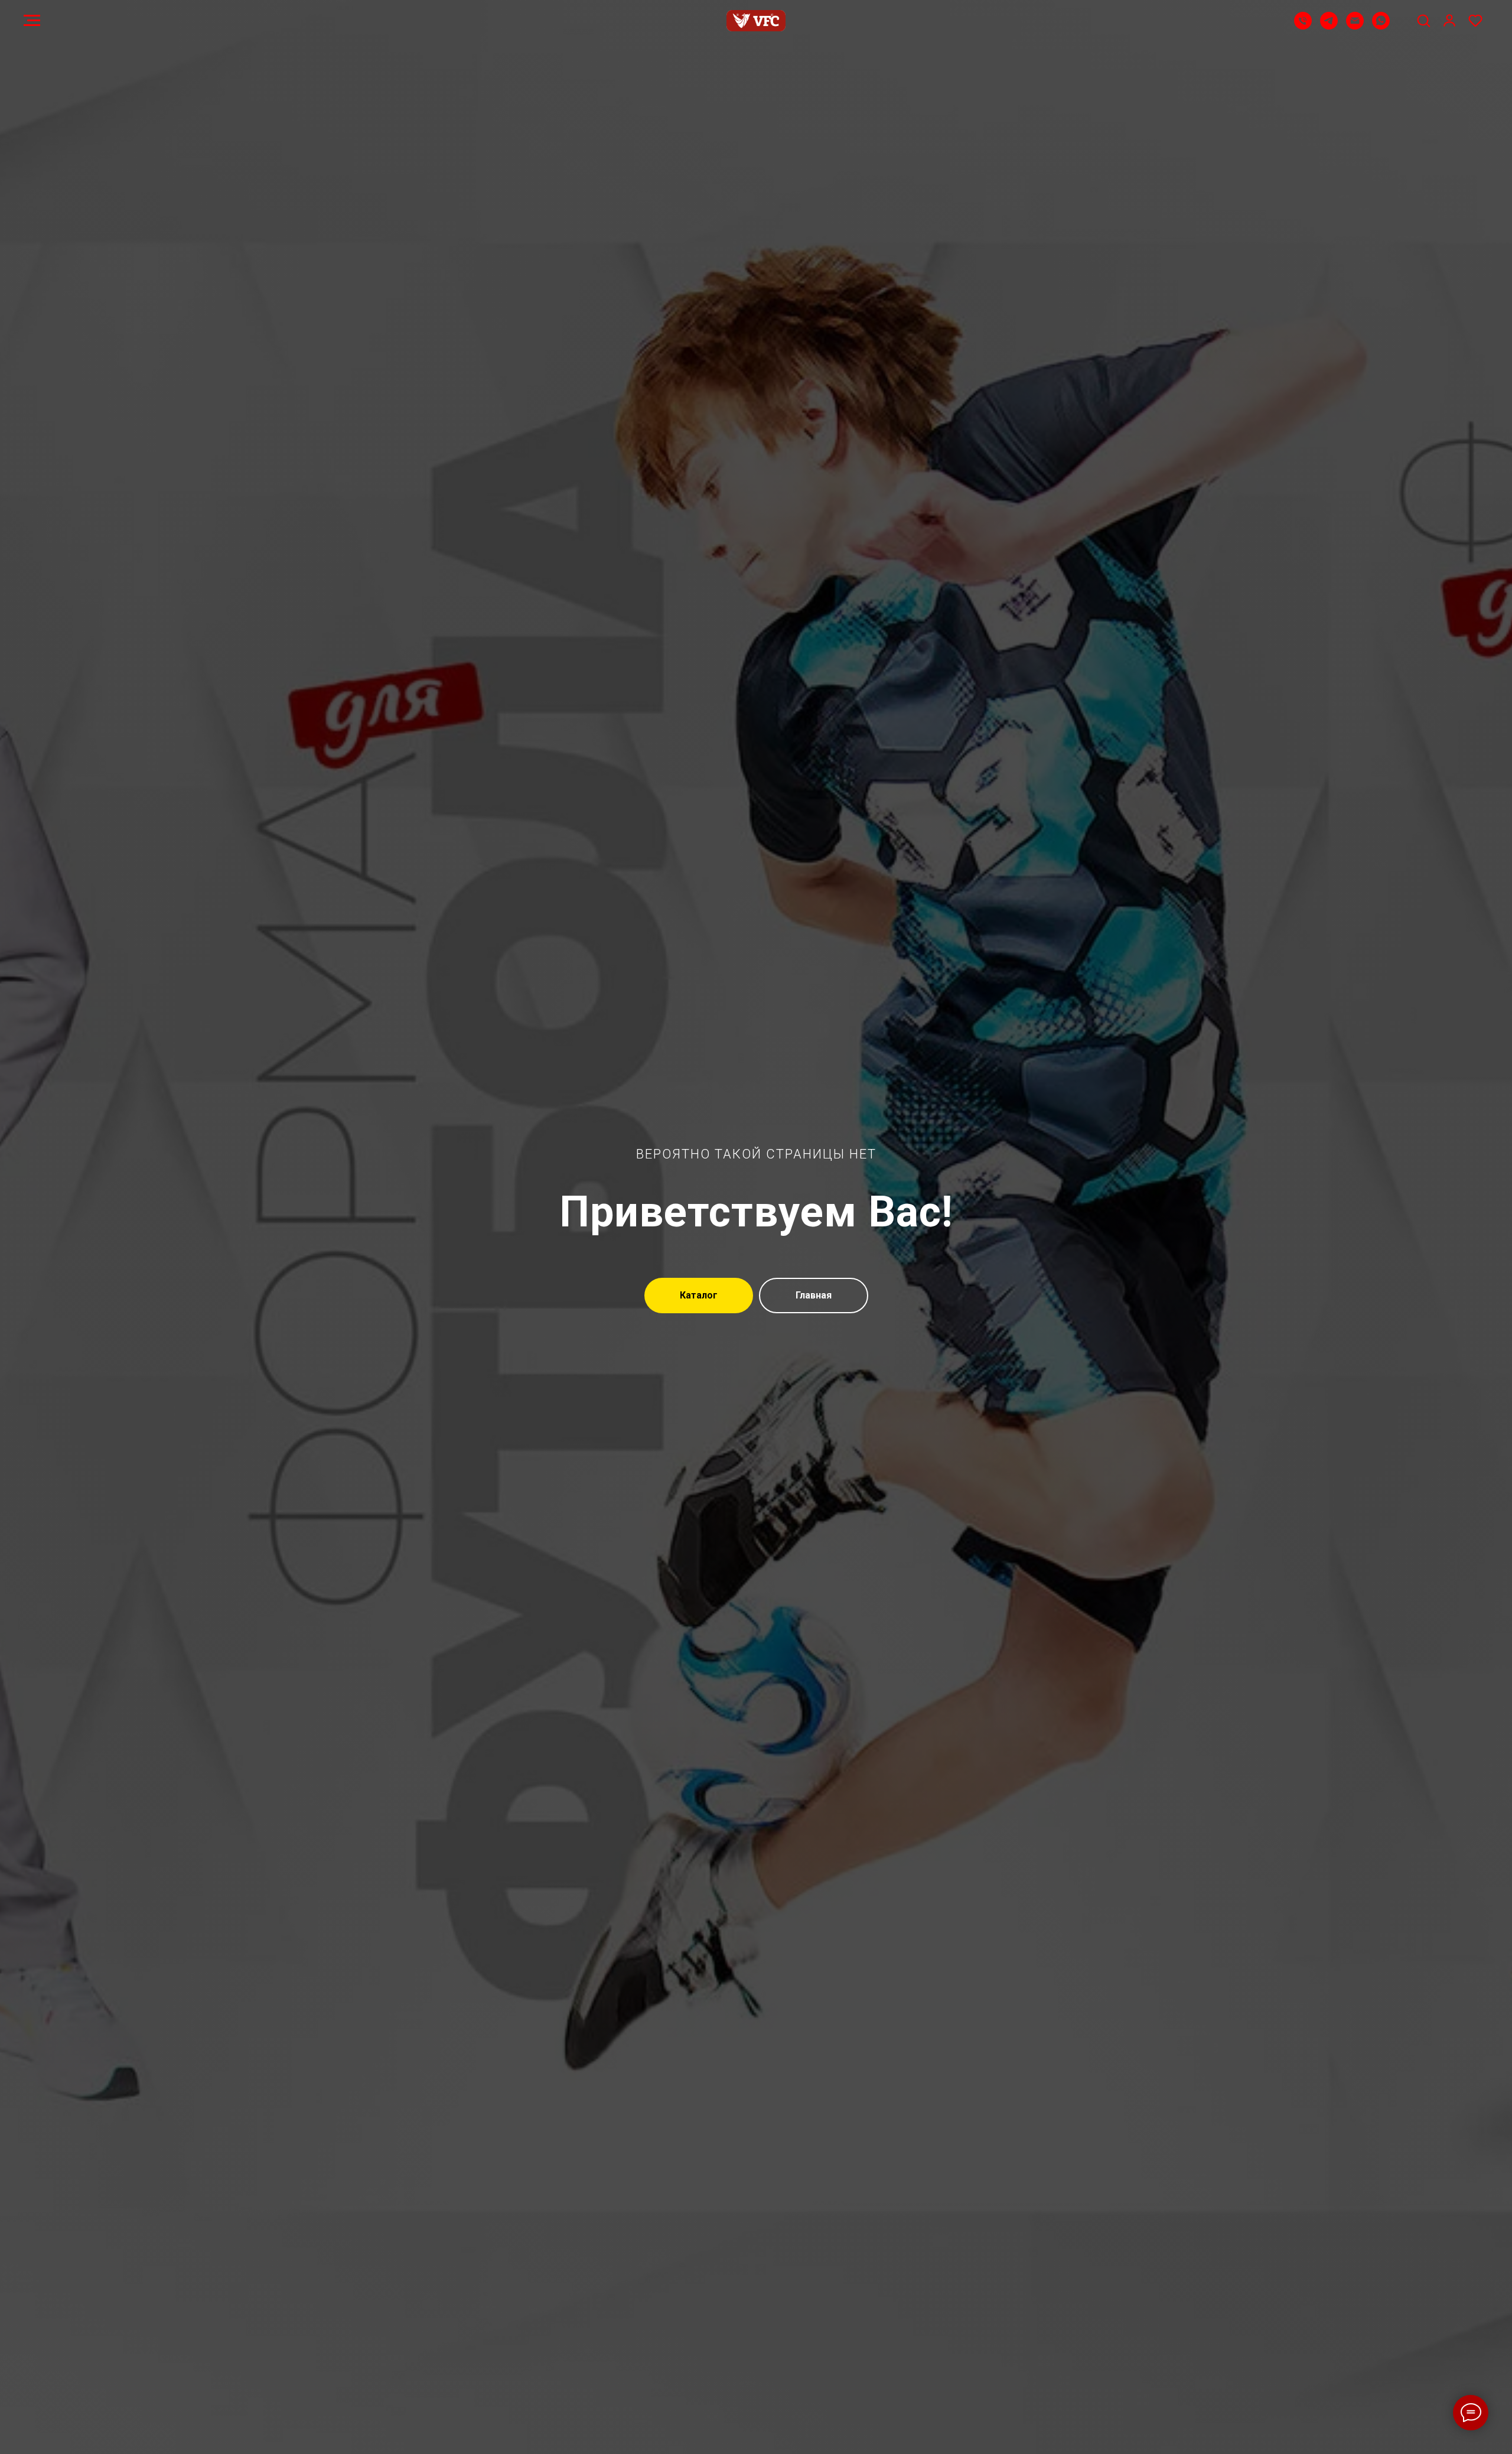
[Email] (1355, 26)
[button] (1423, 20)
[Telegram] (1329, 26)
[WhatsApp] (1381, 26)
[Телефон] (1303, 26)
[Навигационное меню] (32, 21)
